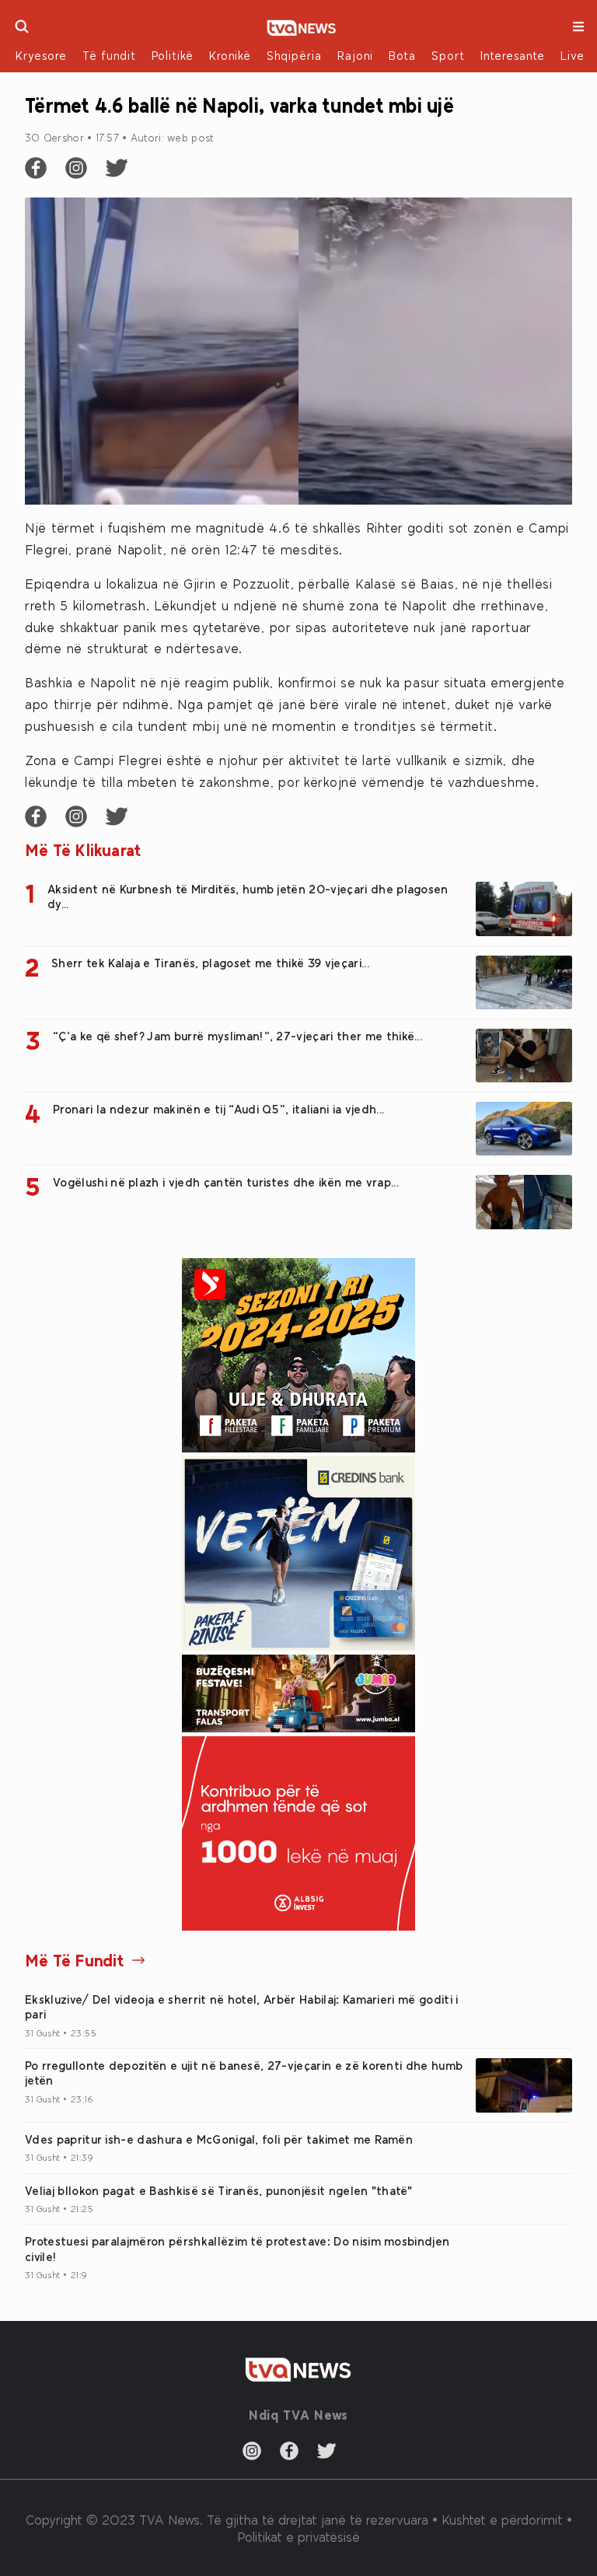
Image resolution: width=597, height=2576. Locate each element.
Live (573, 55)
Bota (402, 55)
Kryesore (41, 55)
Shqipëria (294, 55)
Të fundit (109, 55)
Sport (448, 55)
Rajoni (355, 55)
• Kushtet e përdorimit (499, 2519)
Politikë (173, 55)
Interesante (513, 55)
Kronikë (230, 55)
